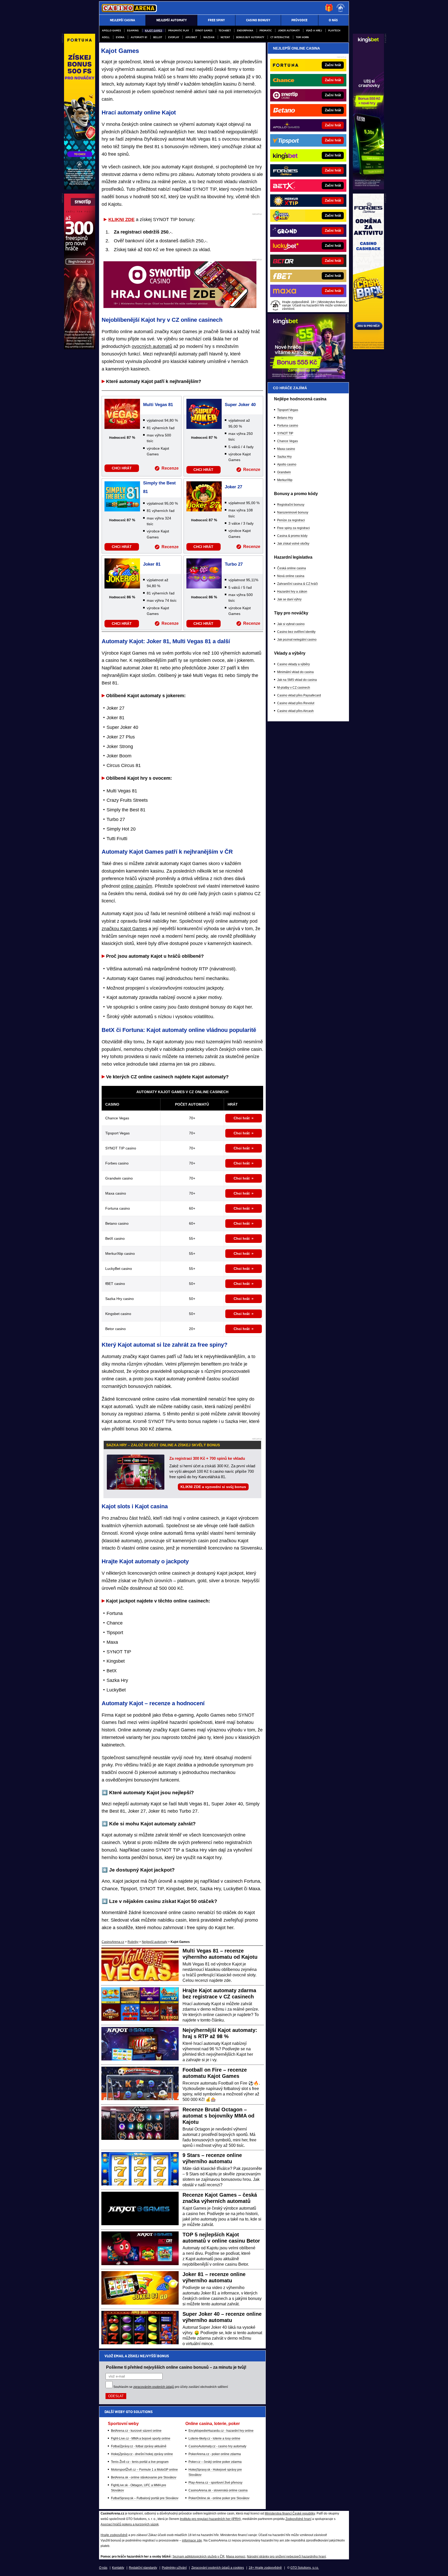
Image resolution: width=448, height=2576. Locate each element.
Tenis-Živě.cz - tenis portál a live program (140, 2462)
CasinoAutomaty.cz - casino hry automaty (217, 2446)
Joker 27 (233, 487)
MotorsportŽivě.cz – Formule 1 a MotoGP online (144, 2470)
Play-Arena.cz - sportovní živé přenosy (215, 2483)
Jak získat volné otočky (293, 544)
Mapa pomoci (236, 2557)
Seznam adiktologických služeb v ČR (198, 2557)
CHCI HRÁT (122, 468)
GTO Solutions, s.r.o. (305, 2568)
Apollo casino (287, 464)
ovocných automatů (152, 346)
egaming (133, 30)
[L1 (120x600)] (80, 188)
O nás (103, 2568)
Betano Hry (285, 418)
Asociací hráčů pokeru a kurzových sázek (130, 2524)
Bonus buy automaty (250, 37)
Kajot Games (153, 30)
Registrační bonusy (291, 505)
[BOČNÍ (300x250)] (306, 378)
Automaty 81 (139, 37)
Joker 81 (152, 564)
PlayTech (334, 30)
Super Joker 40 (240, 405)
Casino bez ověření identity (296, 632)
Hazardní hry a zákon (292, 592)
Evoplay (174, 37)
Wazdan (209, 37)
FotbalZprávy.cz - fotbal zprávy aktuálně (139, 2446)
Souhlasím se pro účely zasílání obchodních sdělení (171, 2387)
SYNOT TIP (285, 433)
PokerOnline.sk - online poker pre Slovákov (219, 2498)
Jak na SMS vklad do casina (297, 680)
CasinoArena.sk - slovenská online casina (218, 2490)
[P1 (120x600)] (368, 188)
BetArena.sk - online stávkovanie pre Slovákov (144, 2477)
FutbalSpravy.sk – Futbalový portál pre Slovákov (145, 2498)
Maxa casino (286, 449)
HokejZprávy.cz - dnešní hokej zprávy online (142, 2454)
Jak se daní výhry (289, 599)
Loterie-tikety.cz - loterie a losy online (214, 2438)
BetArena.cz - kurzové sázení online (136, 2431)
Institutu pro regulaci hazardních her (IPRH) (210, 2519)
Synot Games (204, 30)
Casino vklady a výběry (293, 664)
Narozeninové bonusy (293, 512)
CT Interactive (280, 37)
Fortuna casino (288, 426)
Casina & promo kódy (292, 536)
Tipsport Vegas (288, 410)
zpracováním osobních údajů (154, 2387)
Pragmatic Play (179, 30)
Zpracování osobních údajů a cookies (218, 2568)
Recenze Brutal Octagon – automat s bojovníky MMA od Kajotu (218, 2116)
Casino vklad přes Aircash (295, 711)
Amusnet (191, 37)
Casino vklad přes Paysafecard (299, 695)
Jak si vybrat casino (291, 624)
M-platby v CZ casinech (294, 688)
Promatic (266, 30)
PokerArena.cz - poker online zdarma (215, 2454)
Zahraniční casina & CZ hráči (297, 584)
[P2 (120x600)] (368, 348)
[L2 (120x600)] (80, 348)
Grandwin (284, 472)
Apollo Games (111, 30)
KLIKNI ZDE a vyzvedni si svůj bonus (213, 1487)
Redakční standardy (143, 2568)
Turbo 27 (234, 564)
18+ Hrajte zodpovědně (265, 2568)
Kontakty (118, 2568)
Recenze (170, 468)
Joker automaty (289, 30)
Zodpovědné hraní (298, 2519)
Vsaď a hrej (314, 30)
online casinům (137, 886)
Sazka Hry (284, 457)
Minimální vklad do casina (295, 672)
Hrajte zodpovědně (114, 2535)
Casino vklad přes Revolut (296, 703)
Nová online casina (291, 576)
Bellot (158, 37)
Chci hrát (242, 1118)
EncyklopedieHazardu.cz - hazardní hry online (221, 2431)
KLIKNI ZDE (121, 220)
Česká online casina (292, 568)
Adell (106, 37)
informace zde (192, 2540)
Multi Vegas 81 (158, 405)
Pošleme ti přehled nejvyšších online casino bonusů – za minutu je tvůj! (176, 2367)
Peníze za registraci (291, 520)
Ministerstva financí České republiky (290, 2513)
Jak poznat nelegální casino (297, 640)
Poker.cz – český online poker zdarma (215, 2462)
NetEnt (225, 37)
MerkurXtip (285, 480)
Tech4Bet (225, 30)
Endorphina (245, 30)
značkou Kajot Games (124, 929)
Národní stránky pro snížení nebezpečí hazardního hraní (286, 2557)
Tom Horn (302, 37)
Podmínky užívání (174, 2568)
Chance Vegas (288, 441)
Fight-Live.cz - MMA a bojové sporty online (141, 2438)
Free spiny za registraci (293, 528)
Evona (120, 37)
